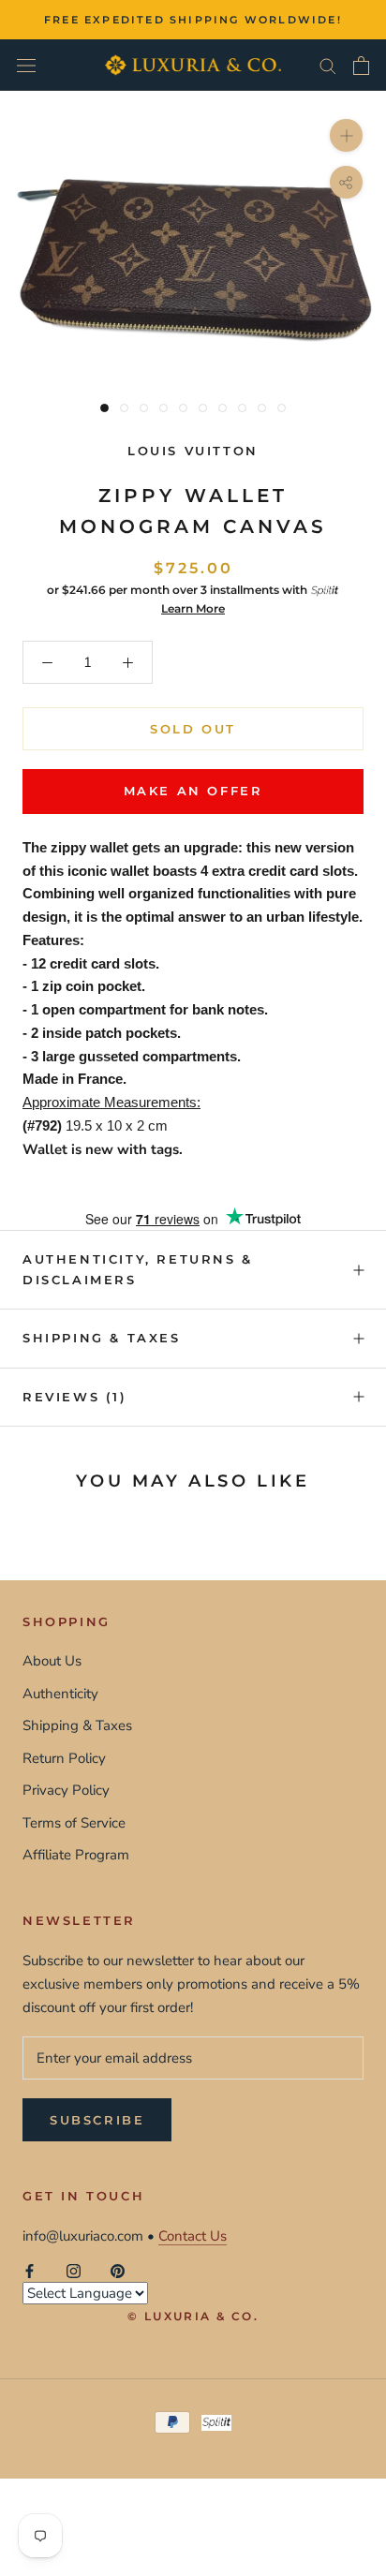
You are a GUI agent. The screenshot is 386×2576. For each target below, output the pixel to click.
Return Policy (64, 1758)
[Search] (328, 65)
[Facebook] (30, 2270)
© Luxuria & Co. (193, 2316)
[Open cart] (361, 66)
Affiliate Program (76, 1855)
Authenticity (60, 1694)
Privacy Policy (66, 1790)
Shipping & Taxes (102, 1338)
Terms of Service (74, 1823)
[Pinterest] (118, 2270)
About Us (52, 1661)
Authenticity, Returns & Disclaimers (138, 1269)
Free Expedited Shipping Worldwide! (193, 20)
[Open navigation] (26, 65)
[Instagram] (74, 2270)
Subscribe (97, 2120)
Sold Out (193, 729)
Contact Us (193, 2236)
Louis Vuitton (193, 451)
